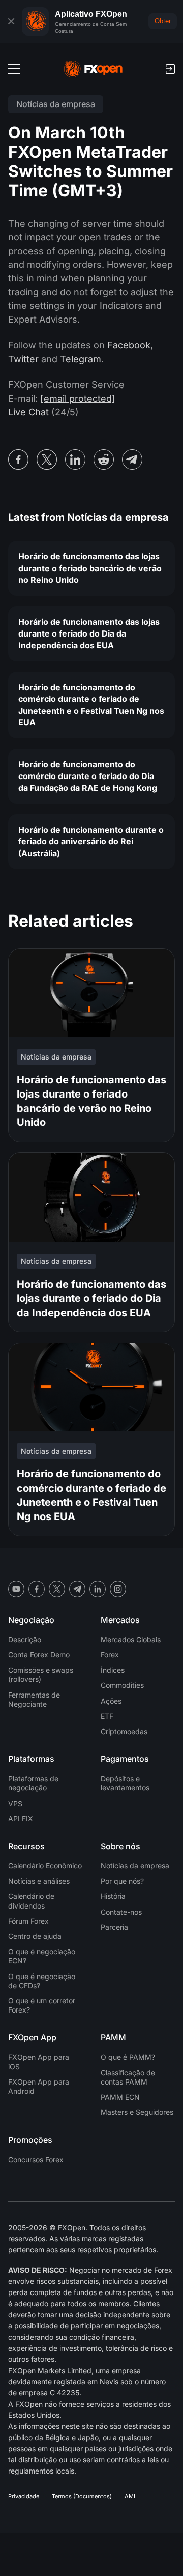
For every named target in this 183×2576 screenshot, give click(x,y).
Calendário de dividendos (31, 1901)
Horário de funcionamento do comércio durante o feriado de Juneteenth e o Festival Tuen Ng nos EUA (91, 705)
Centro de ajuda (35, 1936)
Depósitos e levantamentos (125, 1783)
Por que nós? (122, 1881)
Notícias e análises (39, 1881)
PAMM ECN (120, 2097)
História (113, 1896)
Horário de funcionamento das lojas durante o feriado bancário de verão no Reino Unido (90, 568)
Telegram (81, 359)
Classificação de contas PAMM (128, 2077)
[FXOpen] (93, 69)
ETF (107, 1716)
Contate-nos (121, 1912)
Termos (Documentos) (82, 2496)
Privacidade (24, 2496)
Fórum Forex (28, 1921)
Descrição (25, 1639)
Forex (110, 1655)
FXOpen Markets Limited (50, 2370)
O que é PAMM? (128, 2057)
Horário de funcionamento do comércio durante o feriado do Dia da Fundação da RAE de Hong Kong (88, 776)
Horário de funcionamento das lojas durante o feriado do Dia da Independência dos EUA (89, 633)
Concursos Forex (36, 2159)
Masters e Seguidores (137, 2112)
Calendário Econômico (45, 1866)
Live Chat (30, 412)
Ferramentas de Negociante (34, 1699)
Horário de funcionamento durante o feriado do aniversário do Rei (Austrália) (91, 841)
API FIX (21, 1819)
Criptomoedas (124, 1731)
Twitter (23, 359)
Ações (111, 1701)
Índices (113, 1670)
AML (131, 2496)
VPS (15, 1803)
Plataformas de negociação (33, 1783)
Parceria (114, 1927)
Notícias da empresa (135, 1866)
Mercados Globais (131, 1639)
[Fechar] (11, 21)
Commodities (122, 1685)
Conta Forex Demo (39, 1655)
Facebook (129, 345)
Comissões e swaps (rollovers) (41, 1674)
